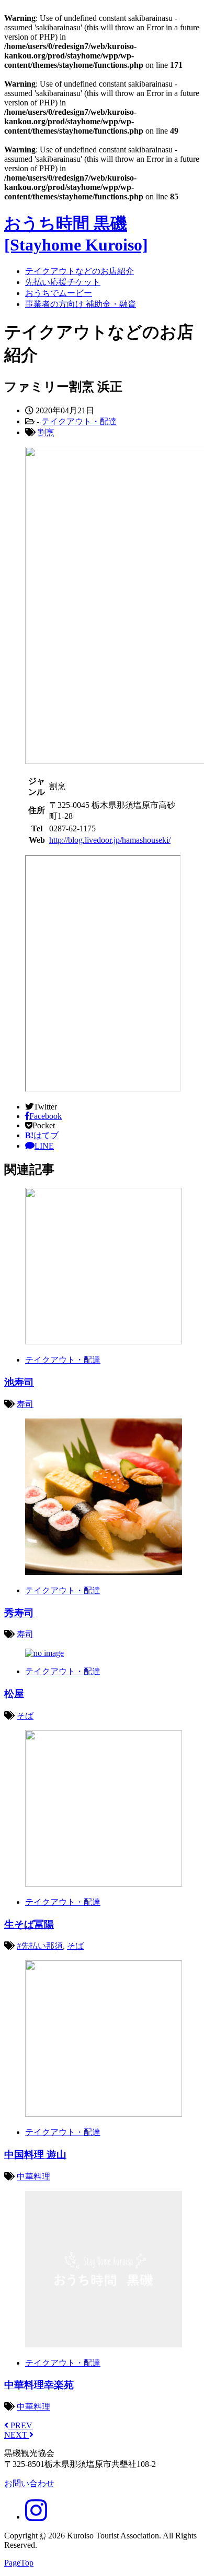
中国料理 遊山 (35, 2155)
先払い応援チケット (63, 282)
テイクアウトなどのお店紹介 (80, 271)
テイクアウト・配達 (79, 421)
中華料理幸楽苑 (39, 2385)
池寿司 (19, 1382)
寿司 (25, 1404)
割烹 (46, 432)
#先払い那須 (40, 1946)
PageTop (19, 2563)
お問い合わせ (29, 2483)
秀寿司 (19, 1613)
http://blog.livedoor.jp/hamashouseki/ (110, 840)
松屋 (14, 1694)
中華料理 (33, 2177)
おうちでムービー (59, 293)
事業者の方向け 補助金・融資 (81, 304)
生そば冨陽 (29, 1924)
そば (25, 1716)
